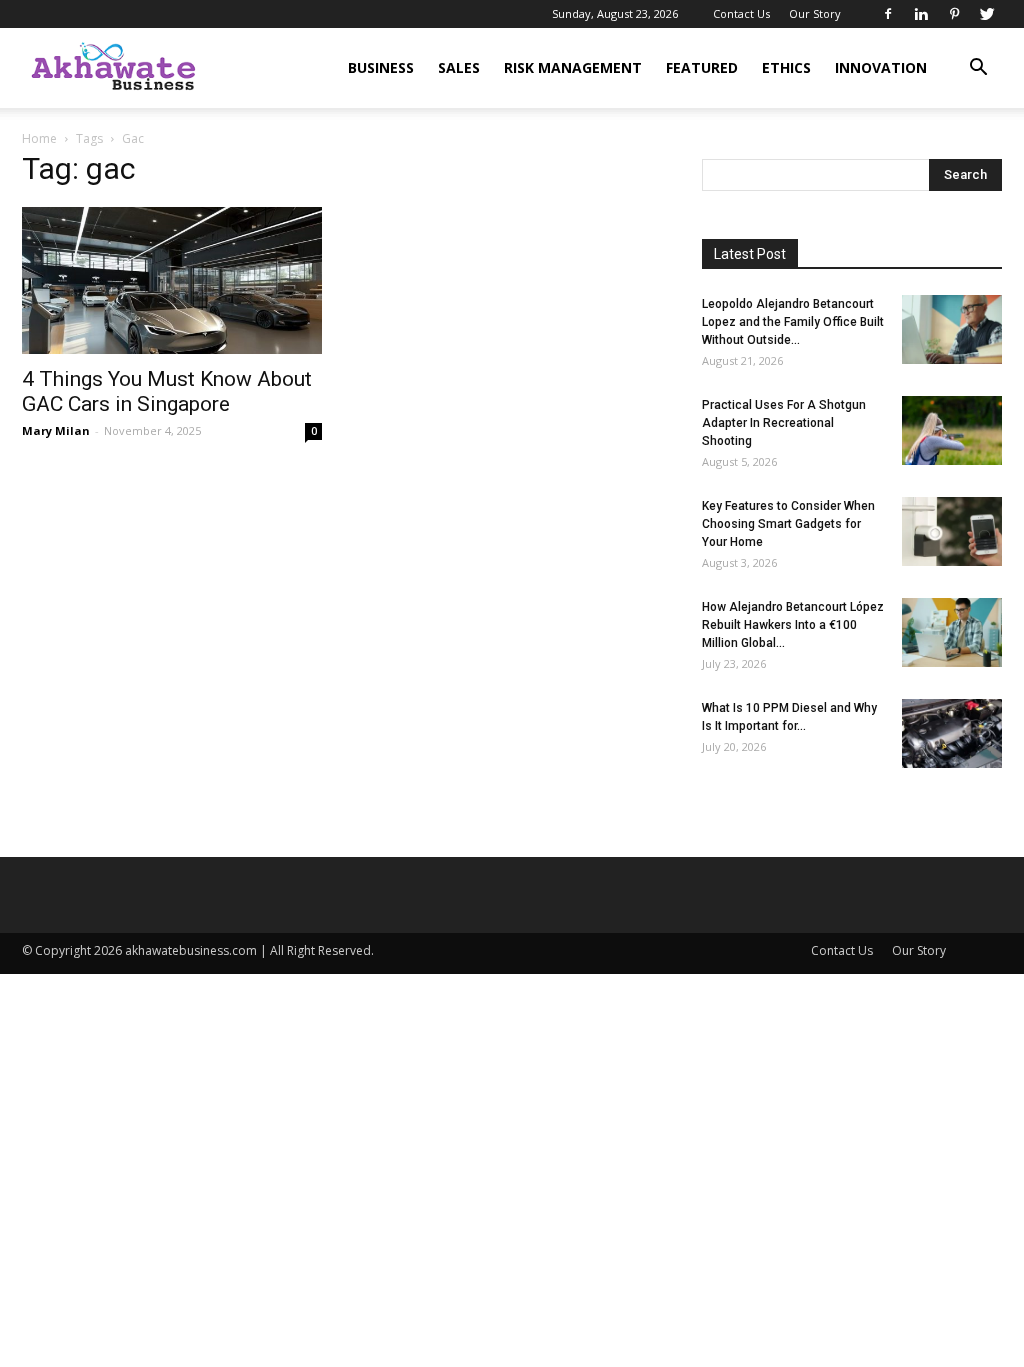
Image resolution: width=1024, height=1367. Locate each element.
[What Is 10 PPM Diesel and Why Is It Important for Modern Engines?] (952, 733)
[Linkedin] (921, 14)
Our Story (815, 13)
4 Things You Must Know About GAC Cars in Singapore (167, 391)
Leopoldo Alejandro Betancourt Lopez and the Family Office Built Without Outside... (793, 322)
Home (39, 138)
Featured (702, 67)
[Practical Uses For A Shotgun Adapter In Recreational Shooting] (952, 430)
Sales (459, 67)
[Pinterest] (954, 14)
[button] (978, 69)
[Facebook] (888, 14)
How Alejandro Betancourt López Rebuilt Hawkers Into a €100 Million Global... (793, 625)
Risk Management (573, 67)
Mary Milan (56, 430)
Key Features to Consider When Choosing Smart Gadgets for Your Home (788, 524)
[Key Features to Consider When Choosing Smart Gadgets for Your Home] (952, 531)
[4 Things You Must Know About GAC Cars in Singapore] (172, 280)
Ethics (786, 67)
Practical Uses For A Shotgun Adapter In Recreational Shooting (784, 423)
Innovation (881, 67)
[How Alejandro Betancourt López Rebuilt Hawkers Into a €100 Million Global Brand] (952, 632)
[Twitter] (987, 14)
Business (381, 67)
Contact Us (741, 13)
